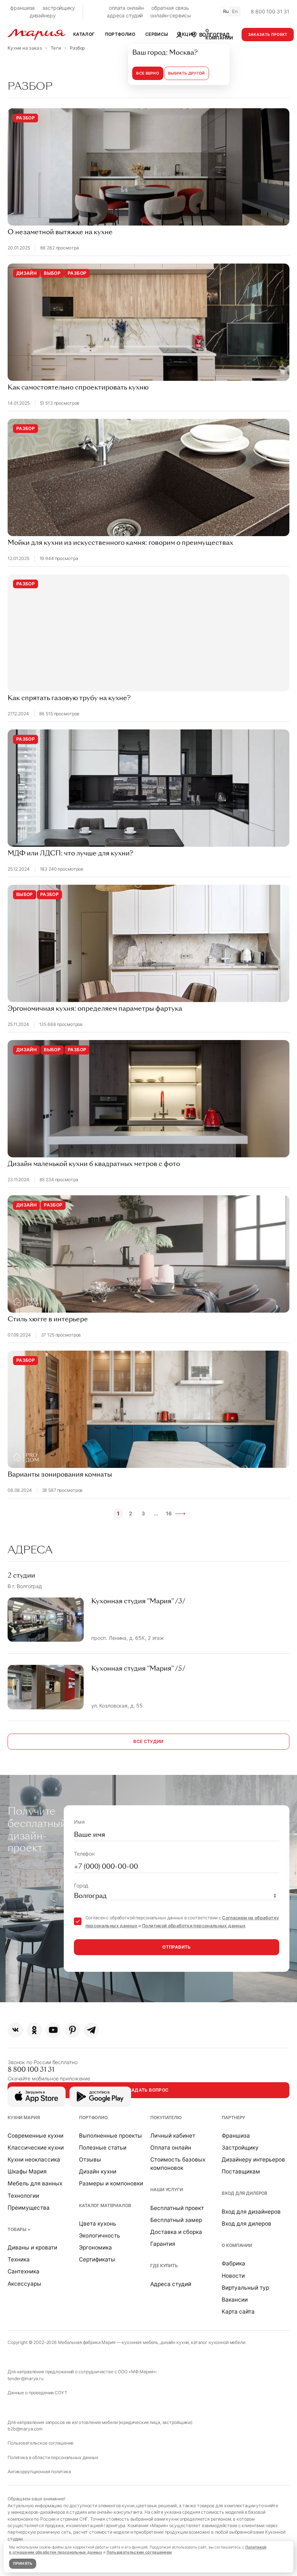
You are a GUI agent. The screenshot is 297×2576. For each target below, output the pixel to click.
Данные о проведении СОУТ (37, 2393)
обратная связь (170, 8)
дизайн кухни (175, 2342)
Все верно (148, 73)
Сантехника (24, 2271)
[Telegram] (91, 2030)
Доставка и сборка (176, 2232)
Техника (19, 2259)
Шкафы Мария (27, 2171)
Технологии (23, 2196)
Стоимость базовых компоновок (178, 2164)
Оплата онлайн (171, 2148)
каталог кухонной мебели (218, 2342)
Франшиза (236, 2136)
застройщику (58, 8)
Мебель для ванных (35, 2183)
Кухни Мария (24, 2118)
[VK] (15, 2030)
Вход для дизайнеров (251, 2212)
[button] (210, 34)
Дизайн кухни (98, 2171)
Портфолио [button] (120, 34)
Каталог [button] (84, 34)
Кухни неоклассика (34, 2160)
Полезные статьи (103, 2148)
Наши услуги (166, 2190)
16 (169, 1513)
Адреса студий (171, 2284)
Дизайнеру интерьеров (253, 2160)
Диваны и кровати (32, 2247)
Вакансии (235, 2300)
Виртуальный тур (245, 2288)
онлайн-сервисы (171, 15)
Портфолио (93, 2118)
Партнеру (233, 2118)
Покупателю (166, 2118)
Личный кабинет (173, 2136)
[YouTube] (53, 2030)
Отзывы (90, 2160)
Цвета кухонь (98, 2224)
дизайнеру (43, 15)
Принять (23, 2564)
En (235, 11)
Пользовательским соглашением (139, 2552)
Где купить (164, 2266)
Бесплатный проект (177, 2208)
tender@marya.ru (26, 2379)
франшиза (22, 8)
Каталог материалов (105, 2205)
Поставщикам (241, 2171)
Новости (233, 2276)
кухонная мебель (140, 2342)
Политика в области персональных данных (53, 2457)
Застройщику (240, 2148)
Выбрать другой (186, 73)
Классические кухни (36, 2148)
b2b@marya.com (25, 2429)
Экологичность (100, 2236)
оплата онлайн (126, 8)
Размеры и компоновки (111, 2183)
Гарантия (163, 2244)
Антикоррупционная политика (39, 2472)
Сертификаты (97, 2259)
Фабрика (233, 2263)
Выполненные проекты (110, 2136)
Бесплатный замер (176, 2220)
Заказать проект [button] (268, 35)
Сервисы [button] (157, 34)
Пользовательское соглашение (41, 2443)
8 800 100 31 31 (270, 11)
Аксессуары (24, 2284)
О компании (237, 2245)
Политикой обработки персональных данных (194, 1926)
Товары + (19, 2229)
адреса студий (125, 15)
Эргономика (95, 2247)
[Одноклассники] (34, 2030)
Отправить (176, 1947)
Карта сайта (238, 2312)
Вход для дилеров (244, 2193)
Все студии (148, 1741)
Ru (226, 11)
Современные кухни (35, 2136)
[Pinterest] (72, 2030)
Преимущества (29, 2208)
